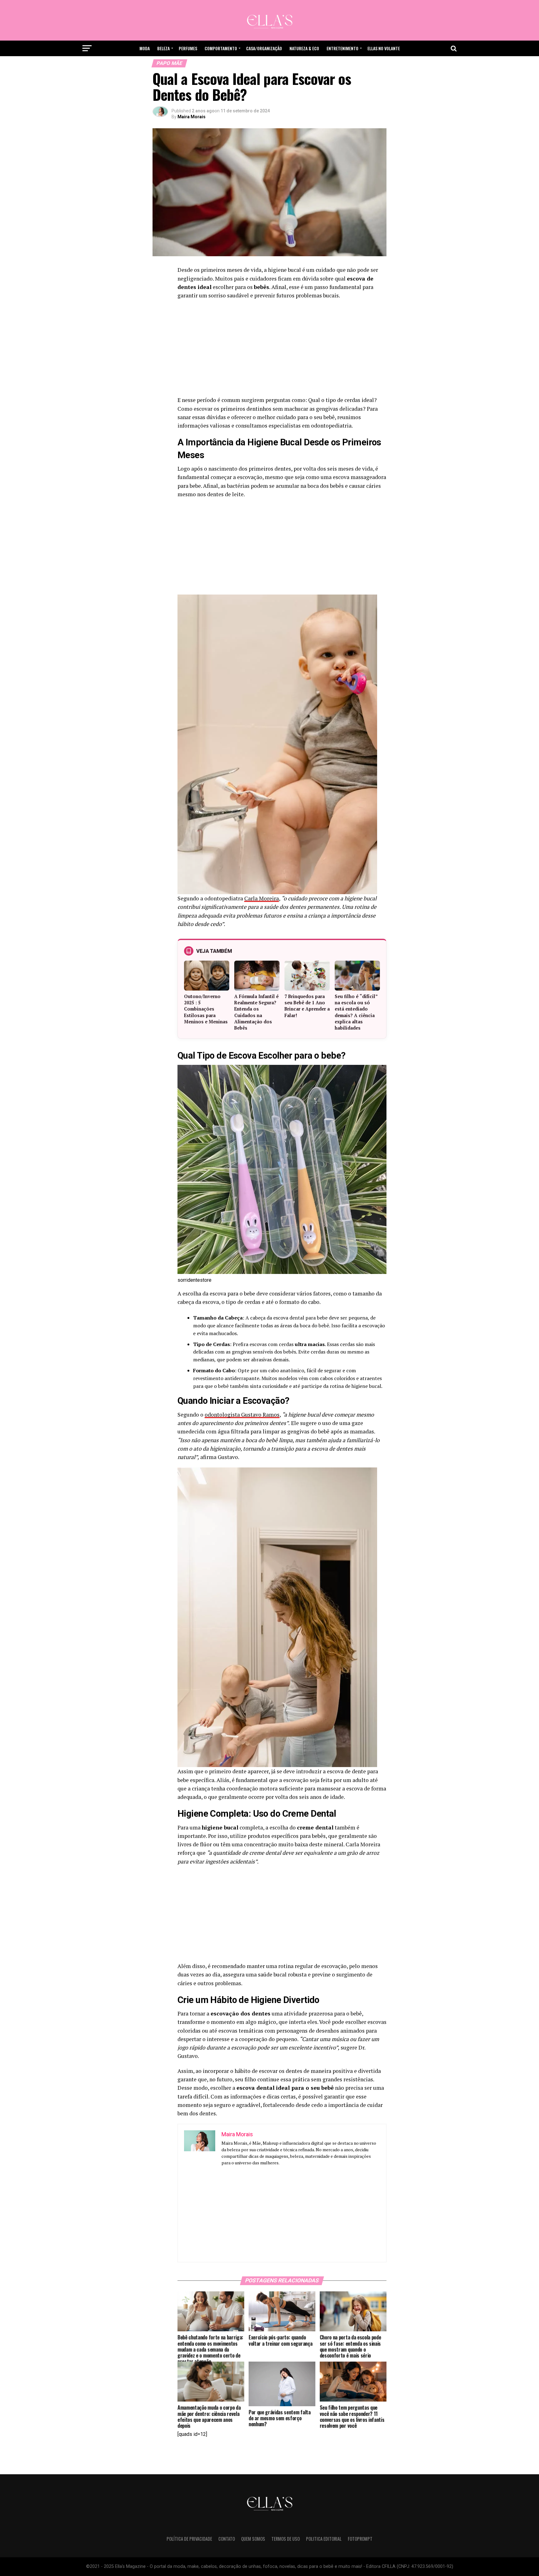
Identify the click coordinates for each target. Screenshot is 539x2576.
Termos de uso (286, 2539)
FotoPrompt (360, 2539)
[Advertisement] (282, 350)
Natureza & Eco (304, 48)
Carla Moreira (262, 898)
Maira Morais (192, 117)
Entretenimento (342, 48)
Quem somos (253, 2539)
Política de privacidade (189, 2539)
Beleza (163, 48)
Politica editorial (324, 2539)
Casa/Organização (264, 48)
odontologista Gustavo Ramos (242, 1415)
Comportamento (221, 48)
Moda (145, 48)
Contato (227, 2539)
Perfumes (188, 48)
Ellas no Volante (384, 48)
